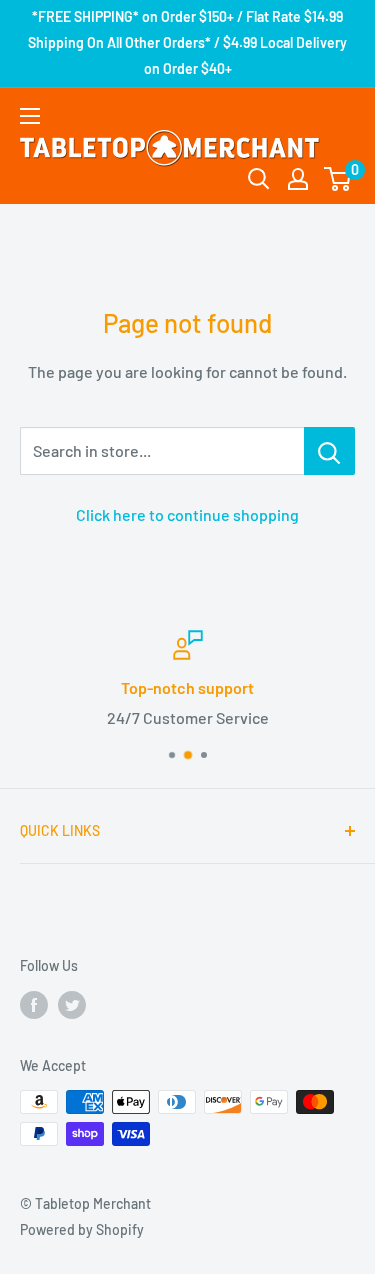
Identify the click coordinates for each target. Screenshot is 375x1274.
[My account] (298, 179)
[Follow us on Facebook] (34, 1004)
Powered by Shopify (82, 1229)
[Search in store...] (329, 451)
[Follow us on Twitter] (72, 1004)
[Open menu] (30, 116)
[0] (338, 179)
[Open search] (259, 179)
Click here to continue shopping (187, 514)
